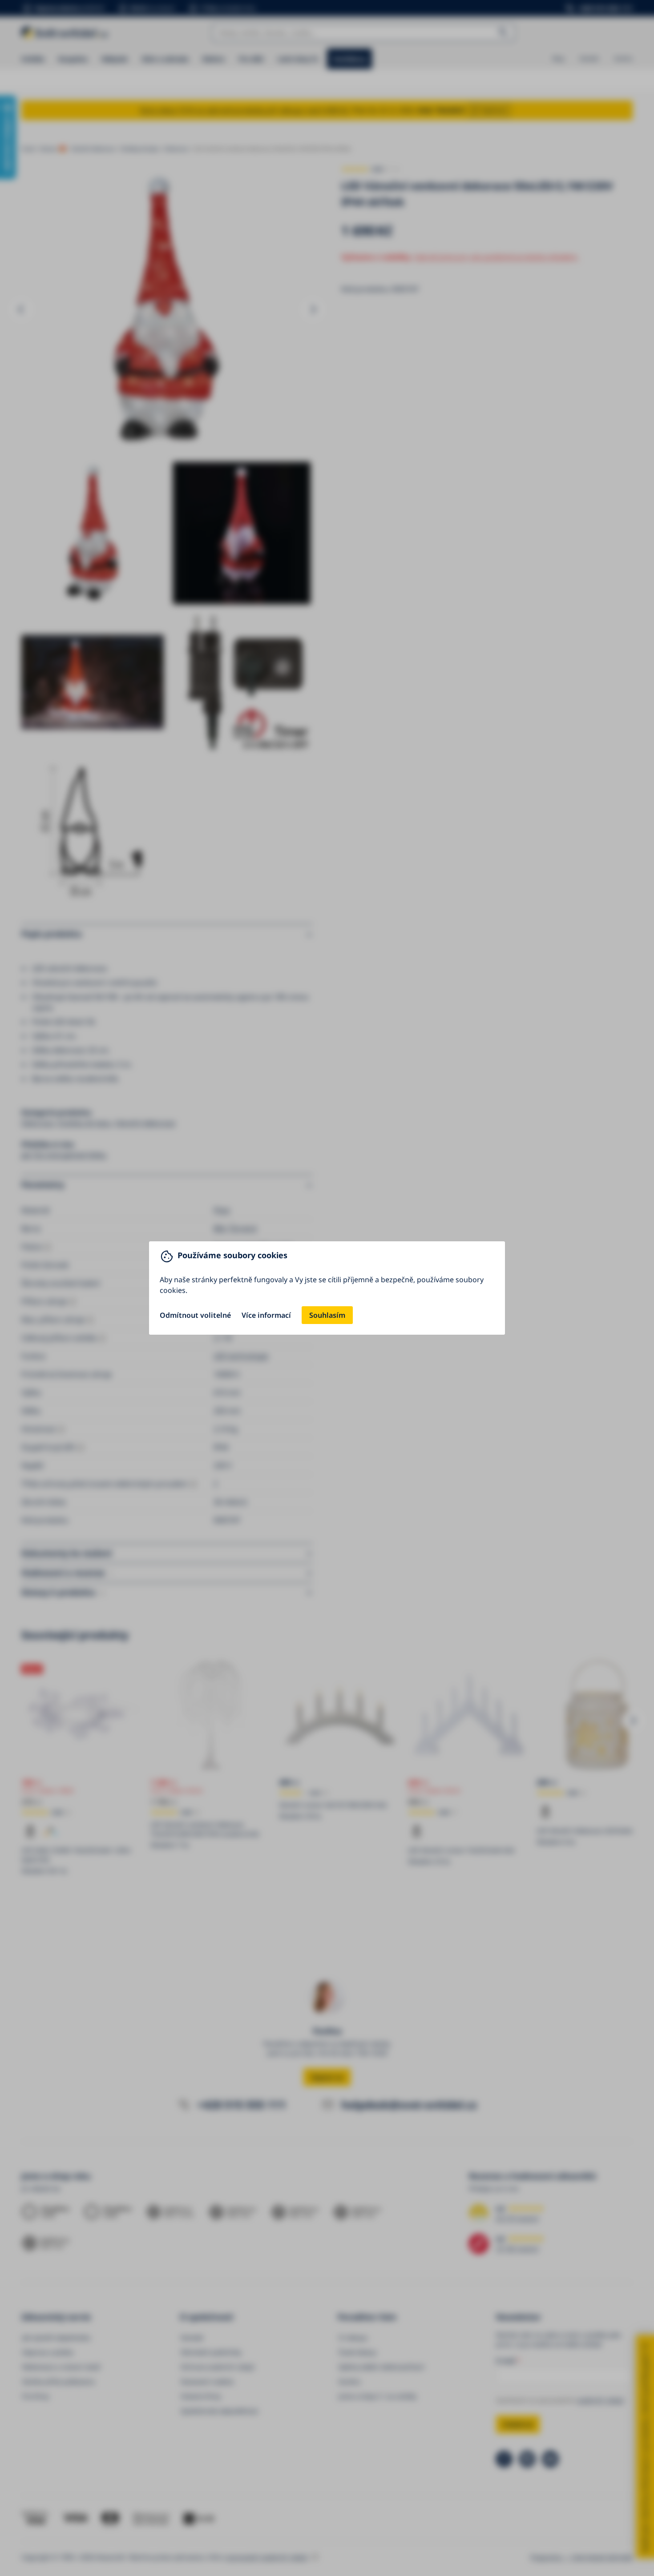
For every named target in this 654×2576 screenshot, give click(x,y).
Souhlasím (327, 1315)
